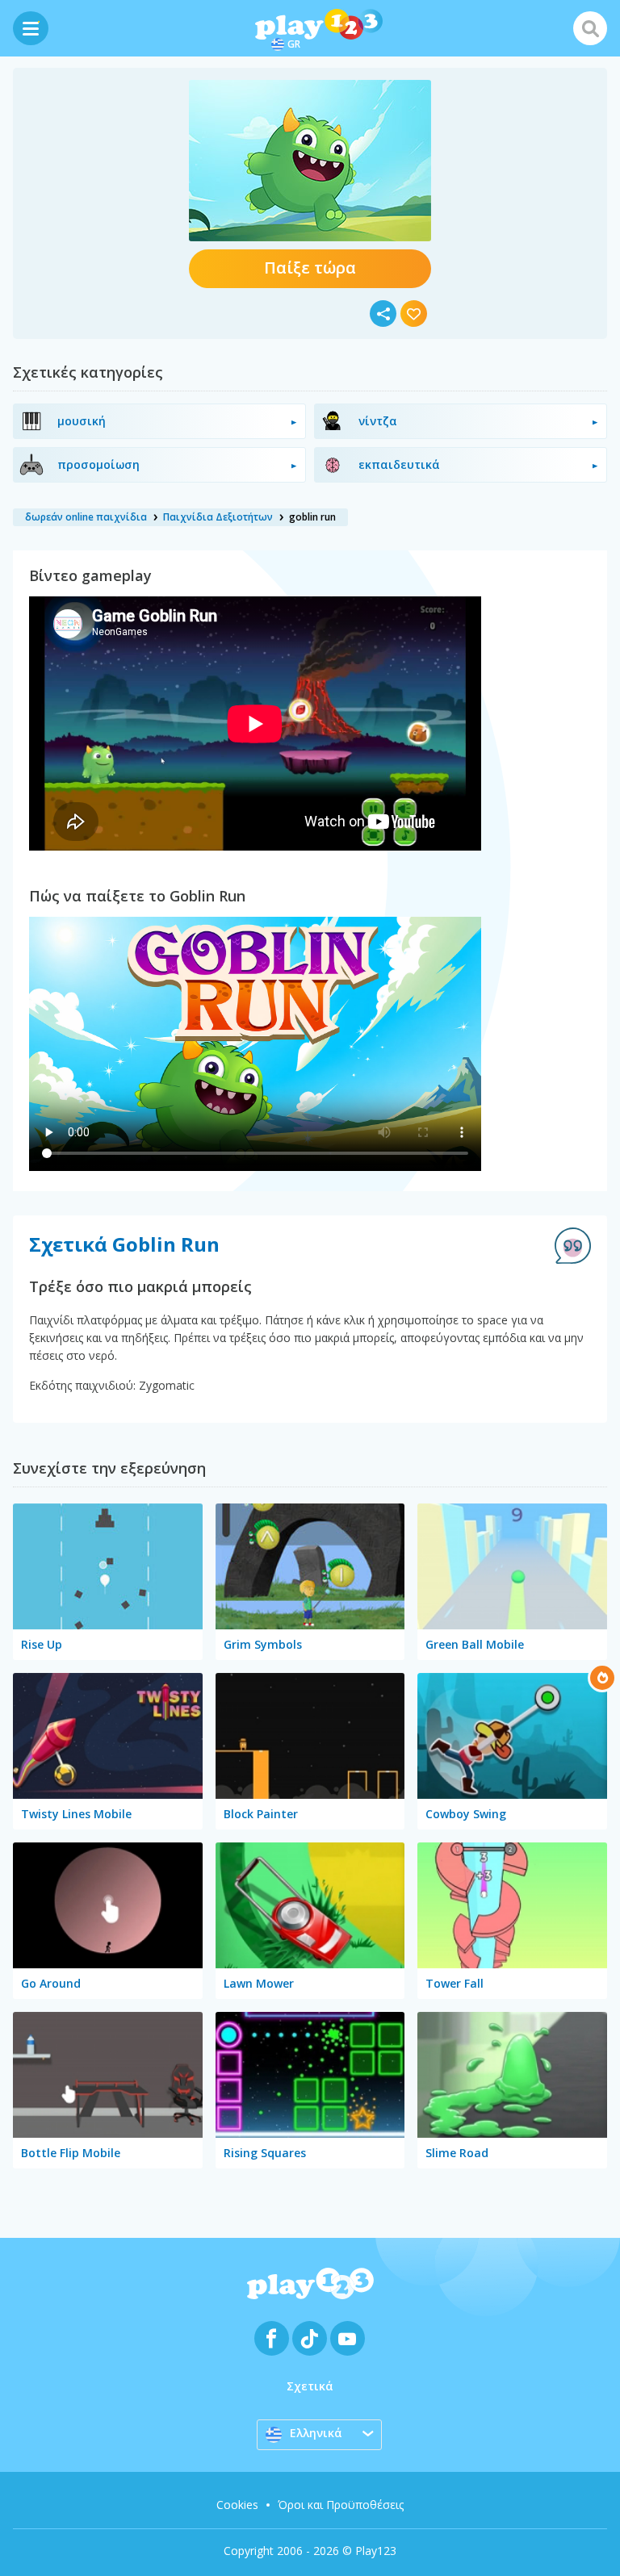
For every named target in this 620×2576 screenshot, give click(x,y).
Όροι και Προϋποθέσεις (341, 2505)
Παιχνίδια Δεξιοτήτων (218, 517)
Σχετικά (310, 2386)
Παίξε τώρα (310, 268)
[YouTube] (348, 2338)
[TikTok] (310, 2338)
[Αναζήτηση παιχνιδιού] (590, 28)
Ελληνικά (316, 2433)
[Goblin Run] (310, 161)
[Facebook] (272, 2338)
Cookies (237, 2505)
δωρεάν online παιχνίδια (86, 517)
